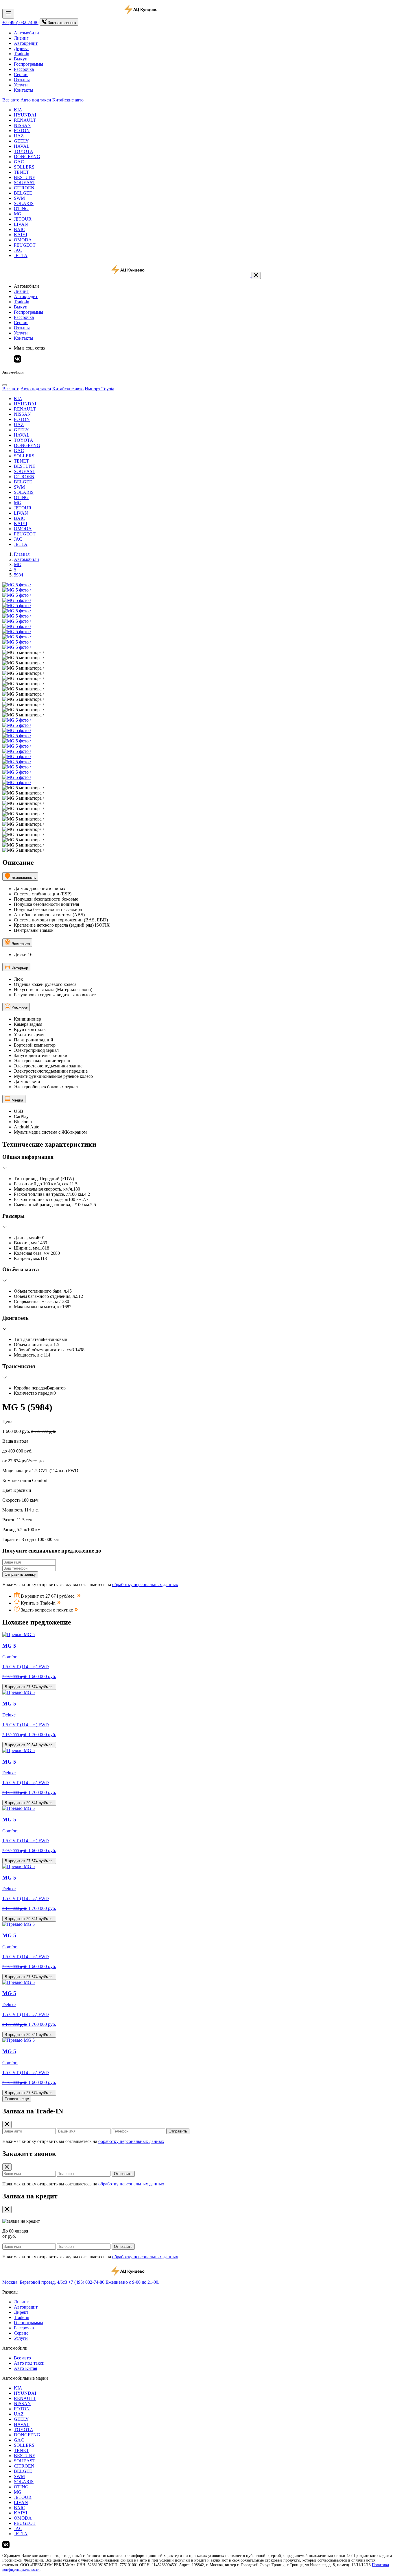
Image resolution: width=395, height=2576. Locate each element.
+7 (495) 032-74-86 (20, 22)
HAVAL (22, 146)
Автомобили (26, 33)
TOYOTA (24, 151)
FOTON (22, 131)
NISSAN (22, 125)
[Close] (5, 385)
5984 (19, 575)
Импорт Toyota (99, 389)
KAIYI (21, 235)
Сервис (21, 74)
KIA (18, 110)
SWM (19, 198)
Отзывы (22, 80)
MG (18, 214)
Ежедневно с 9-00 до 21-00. (132, 2282)
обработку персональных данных (145, 1584)
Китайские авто (68, 100)
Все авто (11, 100)
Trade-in (22, 54)
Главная (22, 554)
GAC (19, 162)
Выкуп (21, 59)
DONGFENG (27, 157)
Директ (21, 2312)
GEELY (21, 141)
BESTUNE (25, 177)
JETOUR (23, 219)
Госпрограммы (28, 64)
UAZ (19, 136)
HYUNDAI (25, 115)
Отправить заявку (20, 1574)
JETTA (21, 255)
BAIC (20, 229)
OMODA (23, 240)
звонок (62, 23)
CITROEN (24, 188)
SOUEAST (25, 183)
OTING (21, 209)
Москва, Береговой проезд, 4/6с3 (35, 2282)
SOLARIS (24, 203)
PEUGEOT (25, 245)
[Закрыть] (256, 275)
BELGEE (23, 193)
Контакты (24, 90)
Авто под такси (36, 100)
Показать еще (17, 2099)
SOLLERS (24, 167)
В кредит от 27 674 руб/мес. (29, 1687)
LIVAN (21, 224)
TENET (21, 172)
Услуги (21, 85)
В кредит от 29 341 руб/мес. (29, 1745)
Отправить (178, 2131)
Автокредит (26, 43)
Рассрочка (24, 69)
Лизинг (21, 38)
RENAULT (25, 120)
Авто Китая (25, 2368)
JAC (18, 250)
